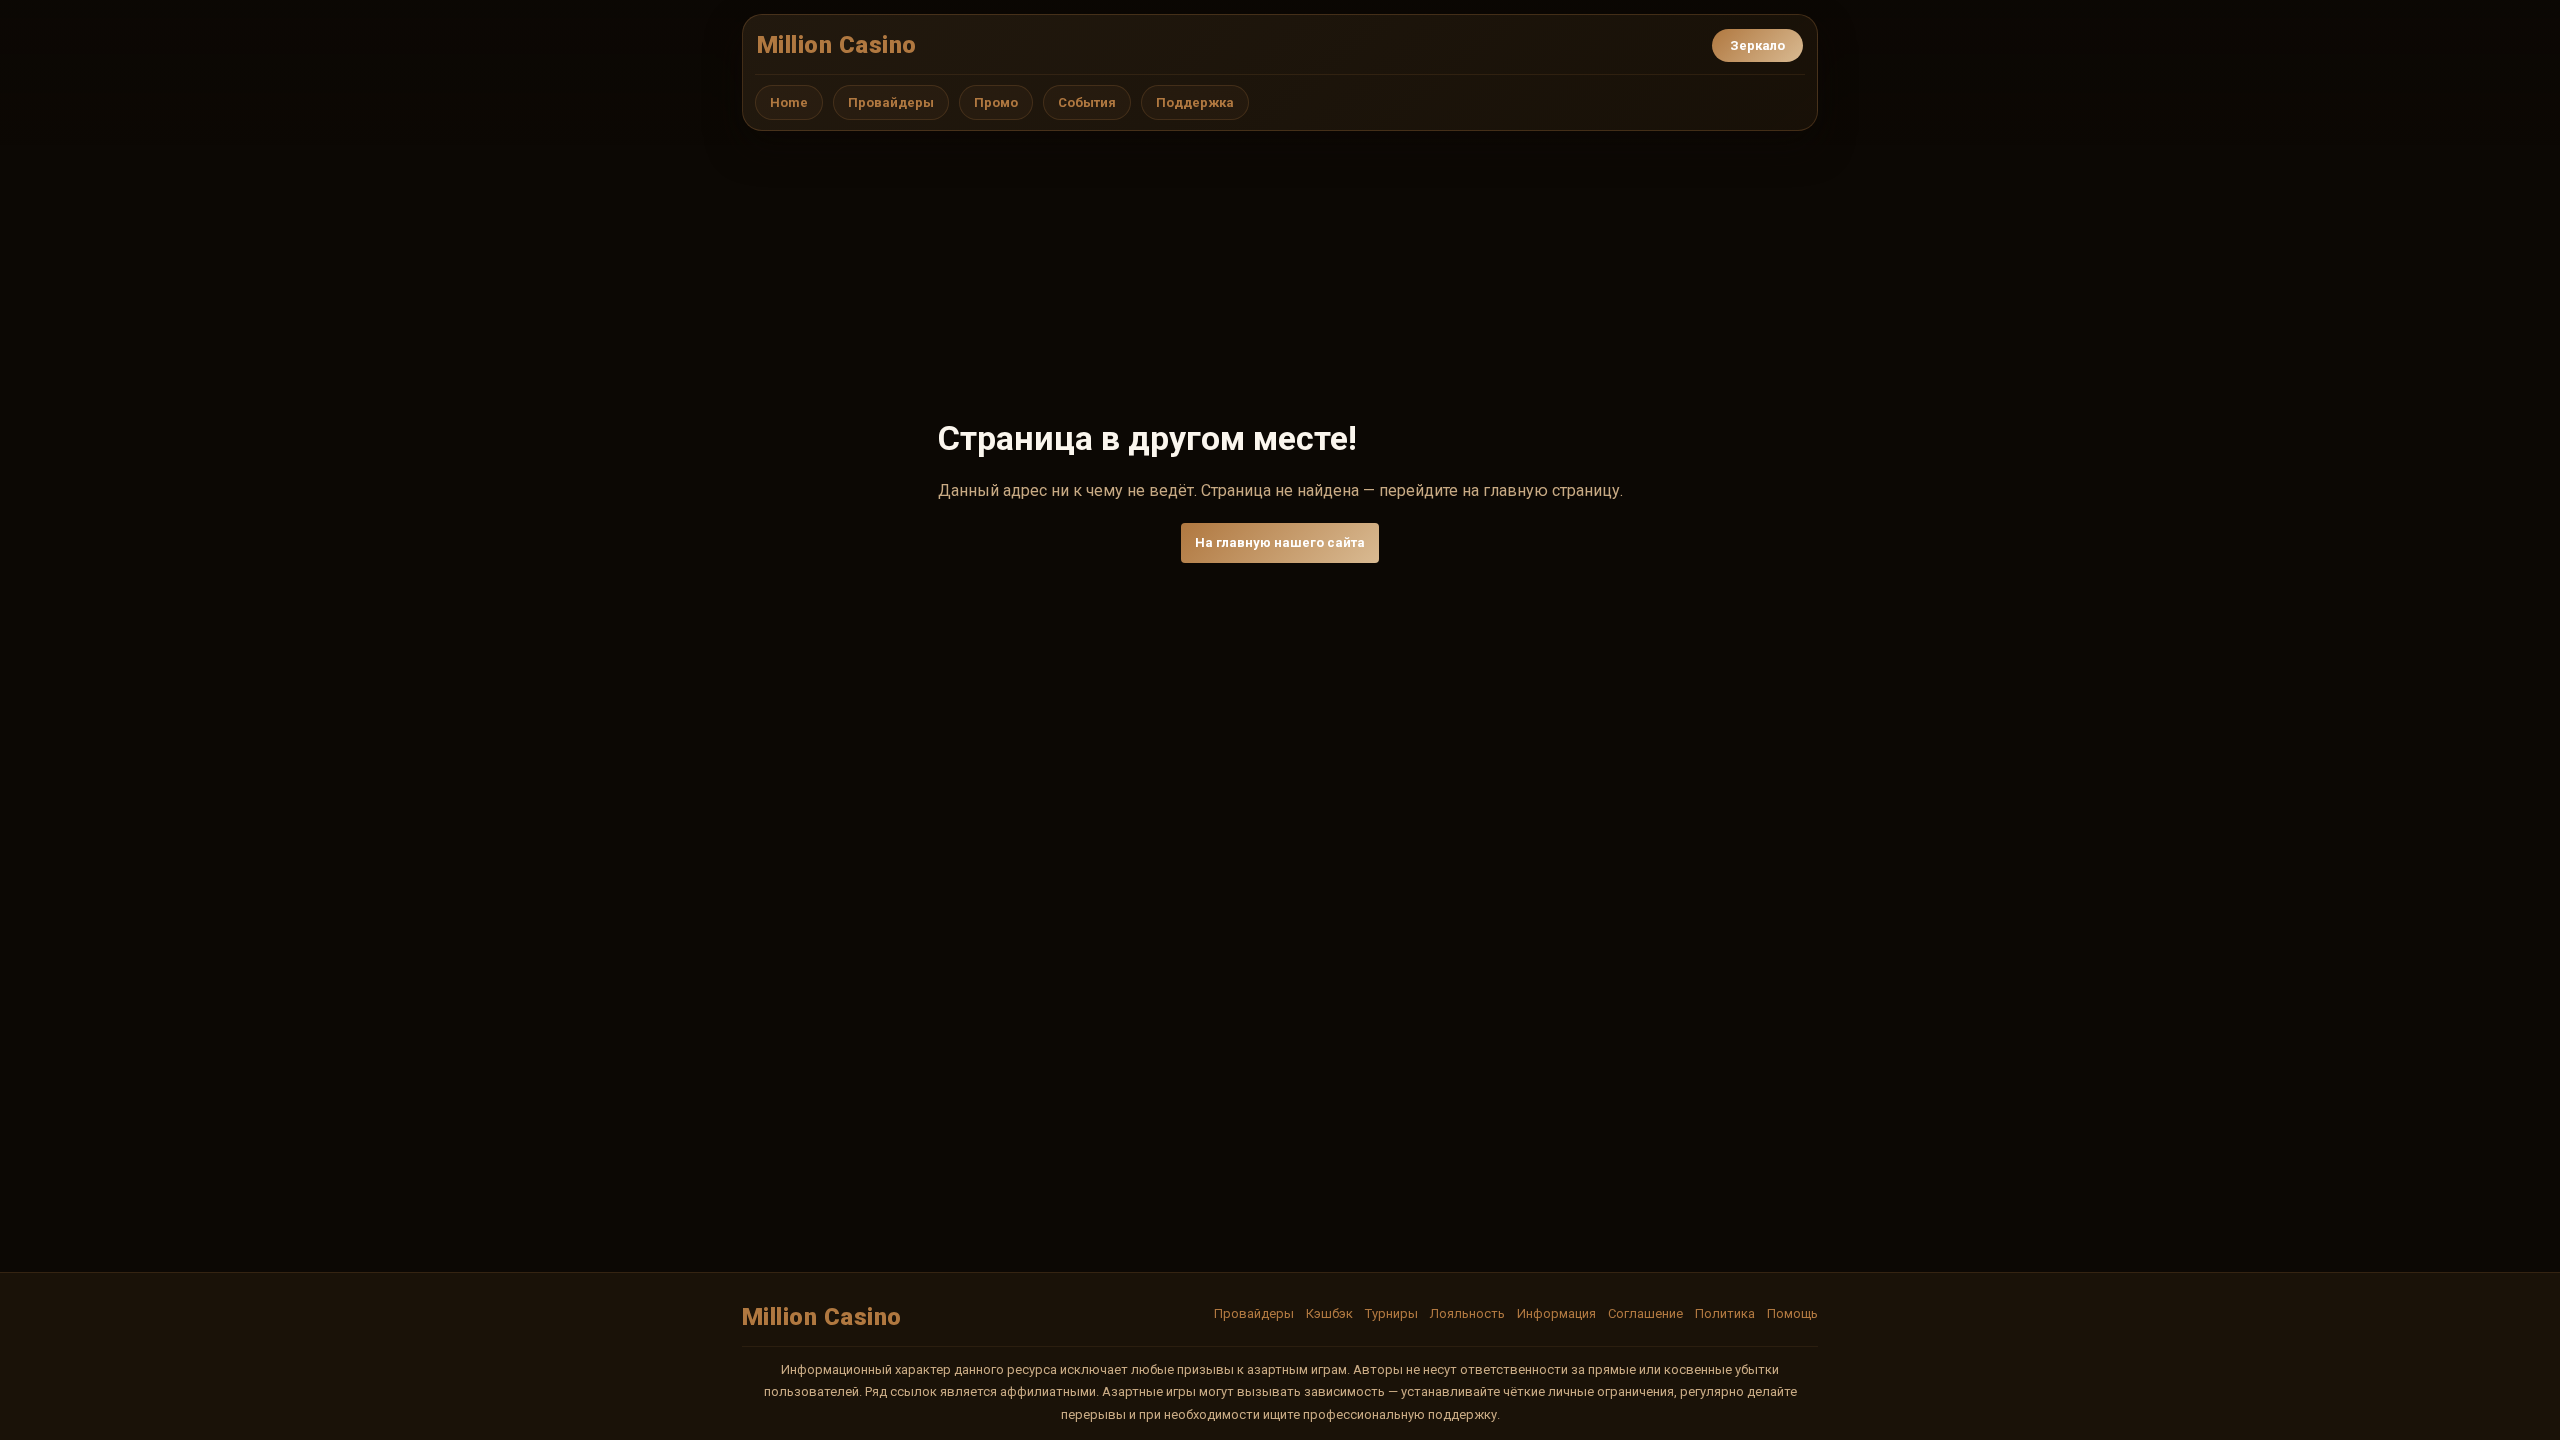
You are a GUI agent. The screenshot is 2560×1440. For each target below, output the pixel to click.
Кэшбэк (1329, 1313)
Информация (1556, 1313)
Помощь (1792, 1313)
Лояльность (1467, 1313)
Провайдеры (891, 102)
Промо (996, 102)
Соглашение (1645, 1313)
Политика (1725, 1313)
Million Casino (837, 45)
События (1087, 102)
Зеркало (1757, 45)
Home (789, 102)
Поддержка (1195, 102)
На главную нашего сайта (1280, 542)
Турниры (1391, 1313)
